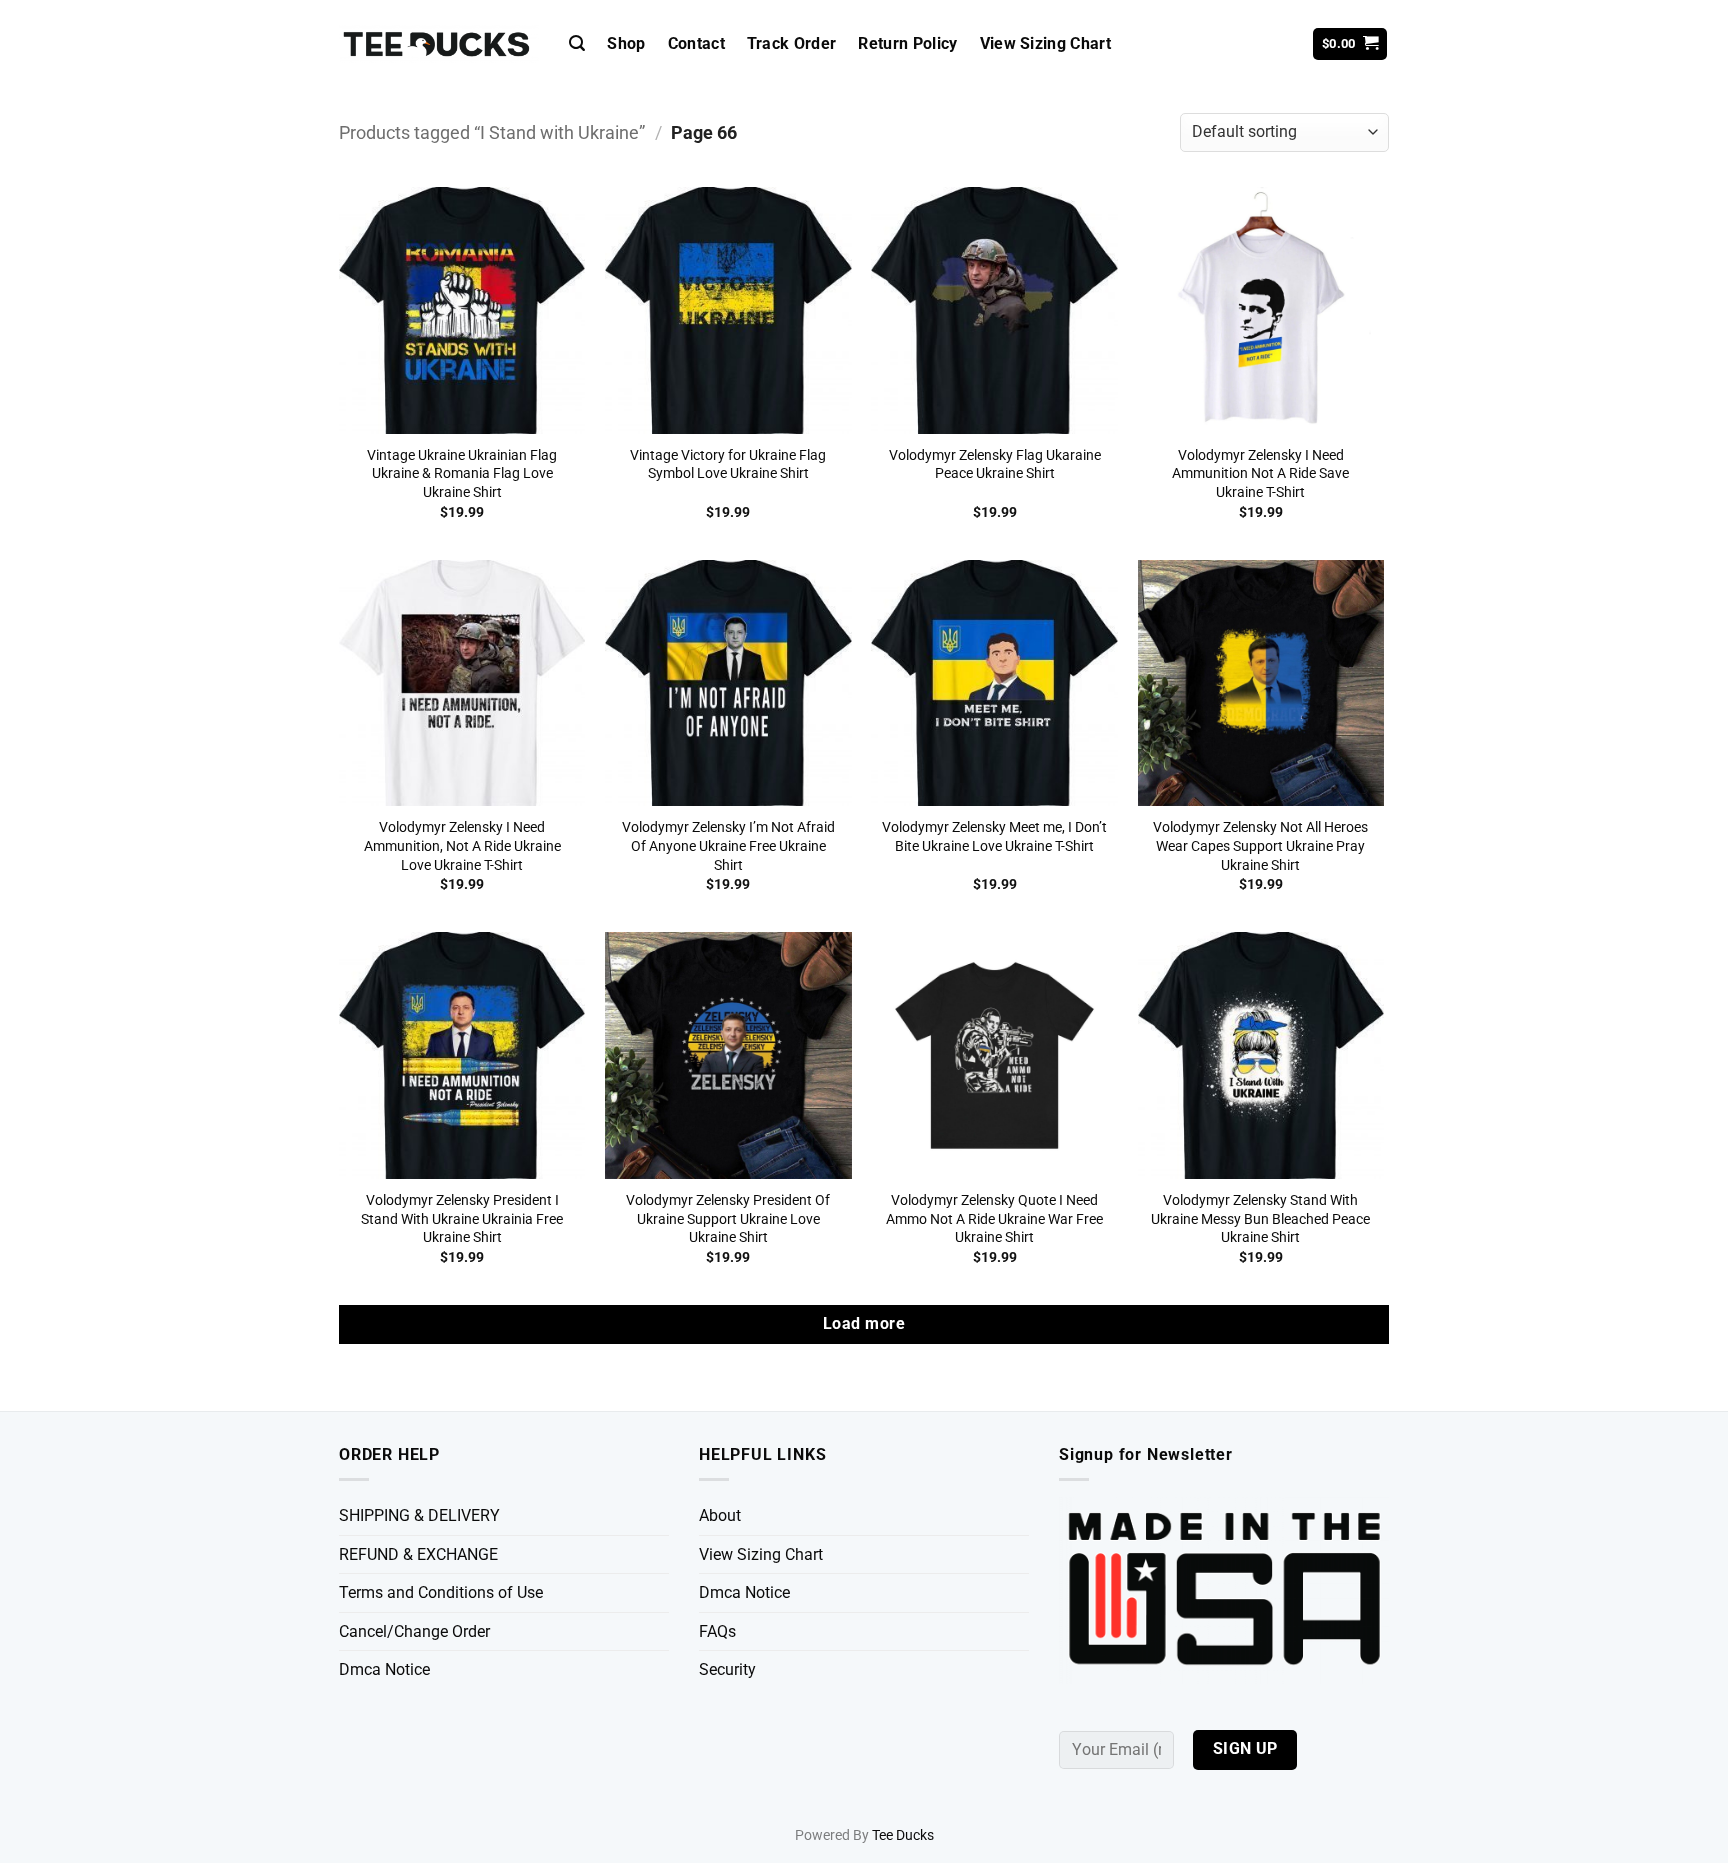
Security (727, 1669)
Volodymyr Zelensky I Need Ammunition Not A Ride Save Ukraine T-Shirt (1260, 474)
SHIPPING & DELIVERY (419, 1515)
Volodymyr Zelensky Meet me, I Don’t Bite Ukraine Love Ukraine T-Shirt (994, 837)
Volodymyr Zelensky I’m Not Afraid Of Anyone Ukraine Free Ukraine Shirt (728, 846)
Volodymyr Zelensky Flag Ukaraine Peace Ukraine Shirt (995, 465)
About (720, 1515)
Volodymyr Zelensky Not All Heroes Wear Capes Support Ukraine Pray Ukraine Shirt (1260, 846)
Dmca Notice (384, 1669)
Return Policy (907, 43)
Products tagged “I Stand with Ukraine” (492, 132)
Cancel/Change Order (414, 1631)
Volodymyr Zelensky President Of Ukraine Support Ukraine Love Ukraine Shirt (728, 1219)
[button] (577, 43)
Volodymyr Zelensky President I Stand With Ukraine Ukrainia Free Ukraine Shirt (462, 1219)
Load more (864, 1324)
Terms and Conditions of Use (441, 1592)
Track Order (792, 43)
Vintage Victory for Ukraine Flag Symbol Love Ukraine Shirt (728, 465)
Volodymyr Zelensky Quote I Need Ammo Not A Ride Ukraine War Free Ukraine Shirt (994, 1219)
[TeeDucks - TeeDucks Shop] (439, 44)
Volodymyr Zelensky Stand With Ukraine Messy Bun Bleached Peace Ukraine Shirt (1260, 1219)
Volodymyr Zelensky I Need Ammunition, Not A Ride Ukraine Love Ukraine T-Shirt (462, 846)
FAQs (717, 1631)
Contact (696, 43)
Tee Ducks (903, 1835)
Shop (626, 43)
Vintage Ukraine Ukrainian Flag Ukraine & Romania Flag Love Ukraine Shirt (462, 474)
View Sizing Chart (1045, 43)
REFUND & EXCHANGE (418, 1554)
